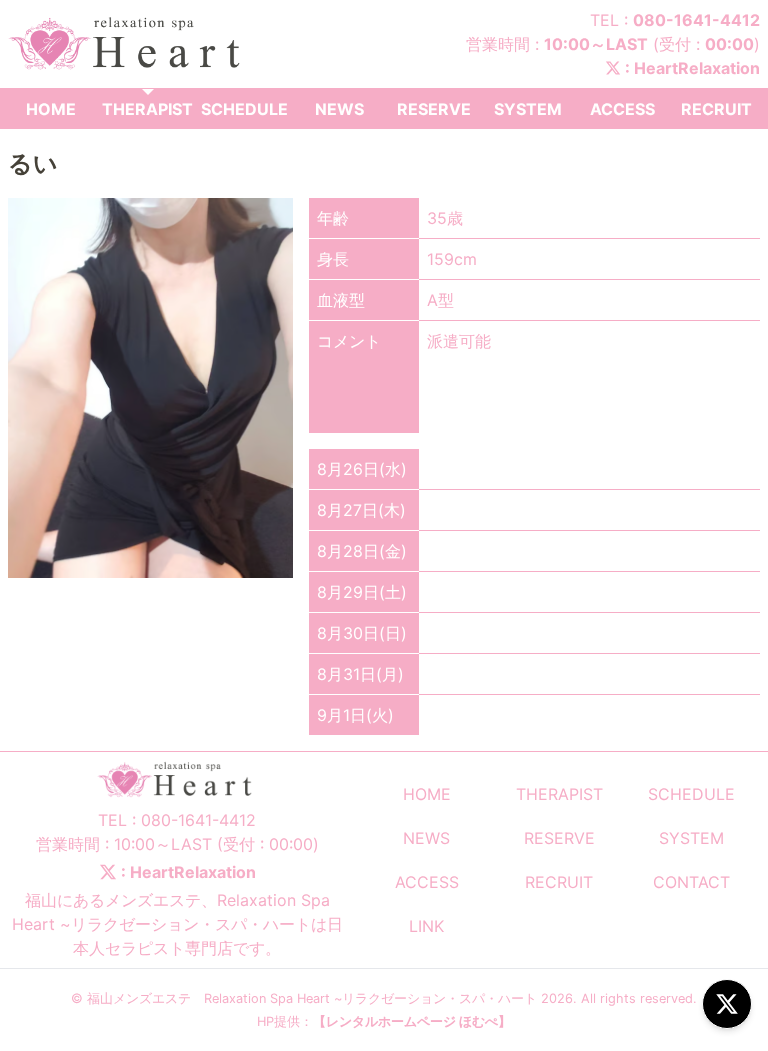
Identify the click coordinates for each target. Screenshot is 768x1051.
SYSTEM (528, 109)
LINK (426, 926)
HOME (51, 109)
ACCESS (622, 109)
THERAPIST (147, 109)
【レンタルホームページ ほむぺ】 (412, 1021)
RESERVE (434, 109)
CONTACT (691, 882)
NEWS (339, 109)
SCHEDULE (244, 109)
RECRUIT (716, 109)
